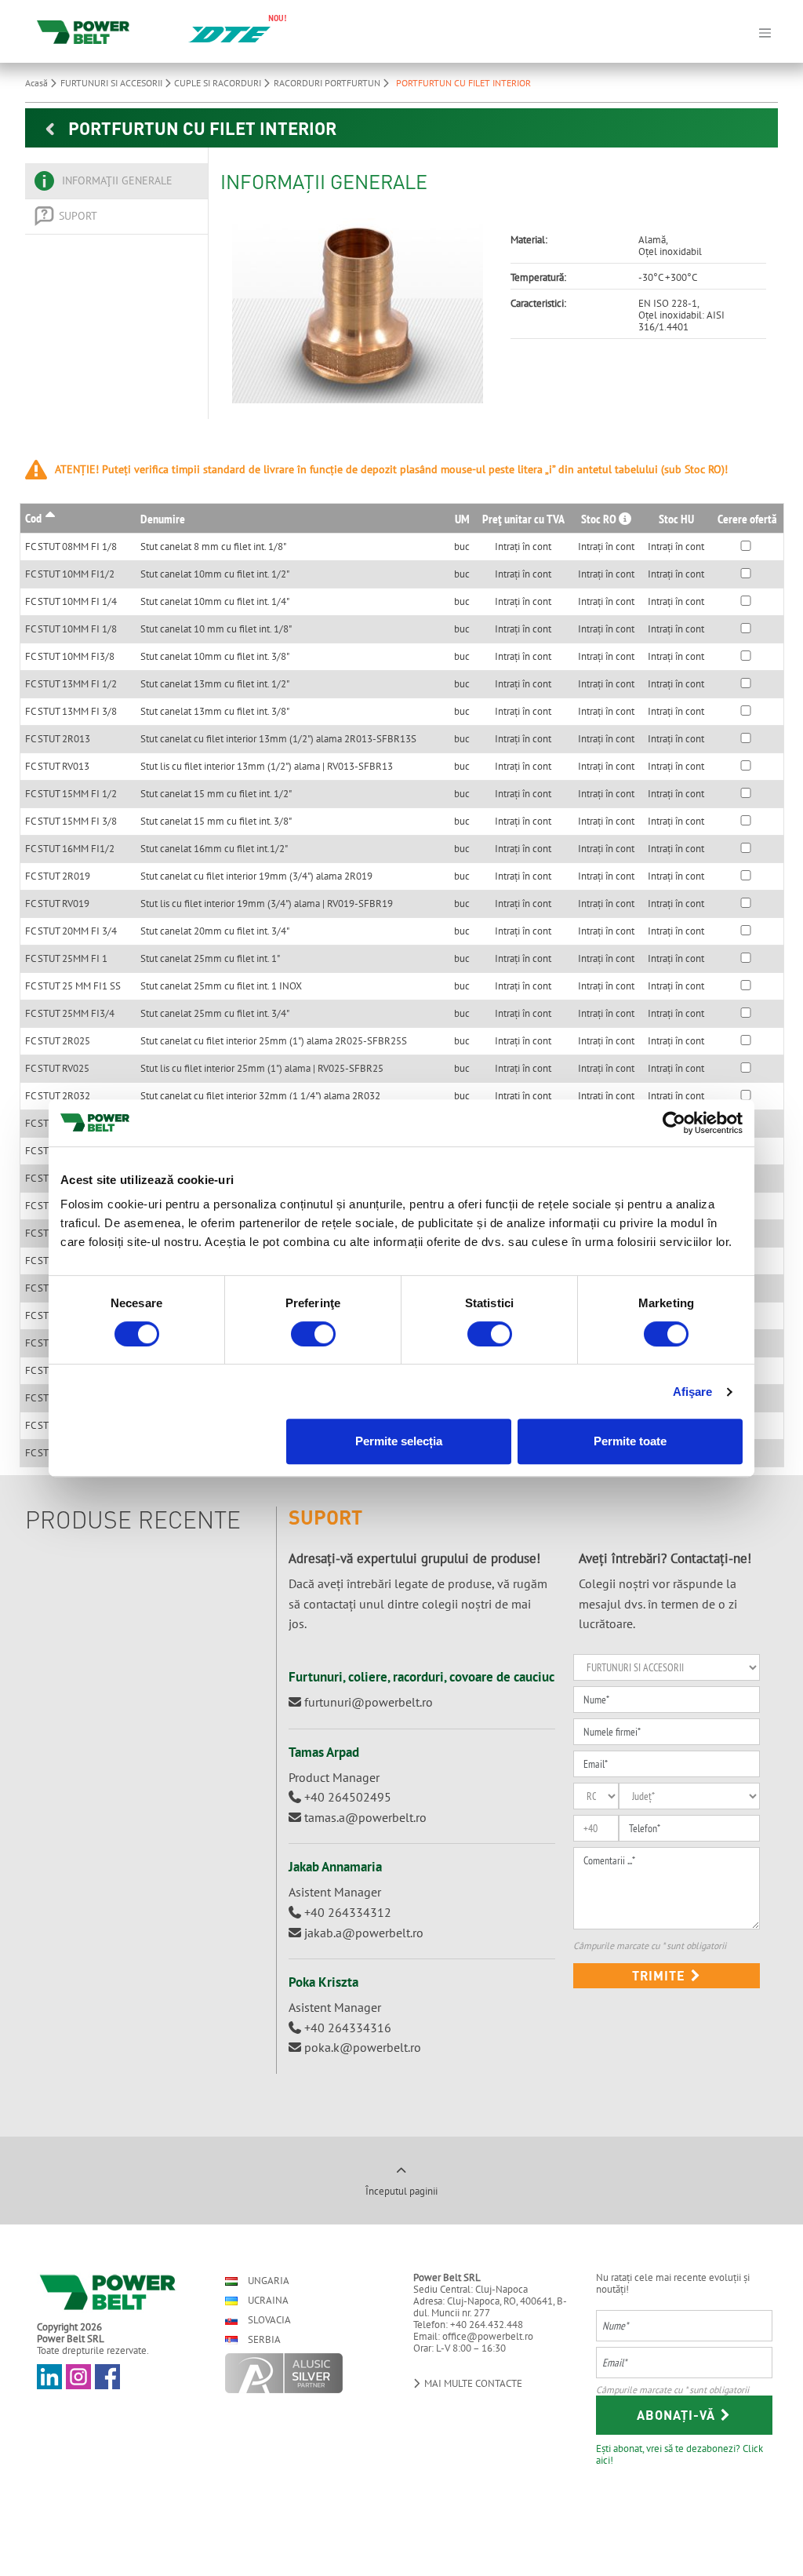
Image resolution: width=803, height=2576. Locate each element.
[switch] (313, 1334)
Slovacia (268, 2320)
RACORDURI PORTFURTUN (328, 83)
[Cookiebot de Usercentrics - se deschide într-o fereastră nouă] (674, 1123)
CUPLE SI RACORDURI (219, 83)
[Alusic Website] (305, 2373)
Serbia (263, 2339)
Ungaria (267, 2281)
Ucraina (267, 2300)
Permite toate (630, 1441)
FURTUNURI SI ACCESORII (113, 83)
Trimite (661, 1975)
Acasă (38, 83)
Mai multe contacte (472, 2383)
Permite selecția (399, 1441)
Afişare (693, 1392)
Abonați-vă (678, 2415)
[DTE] (229, 33)
